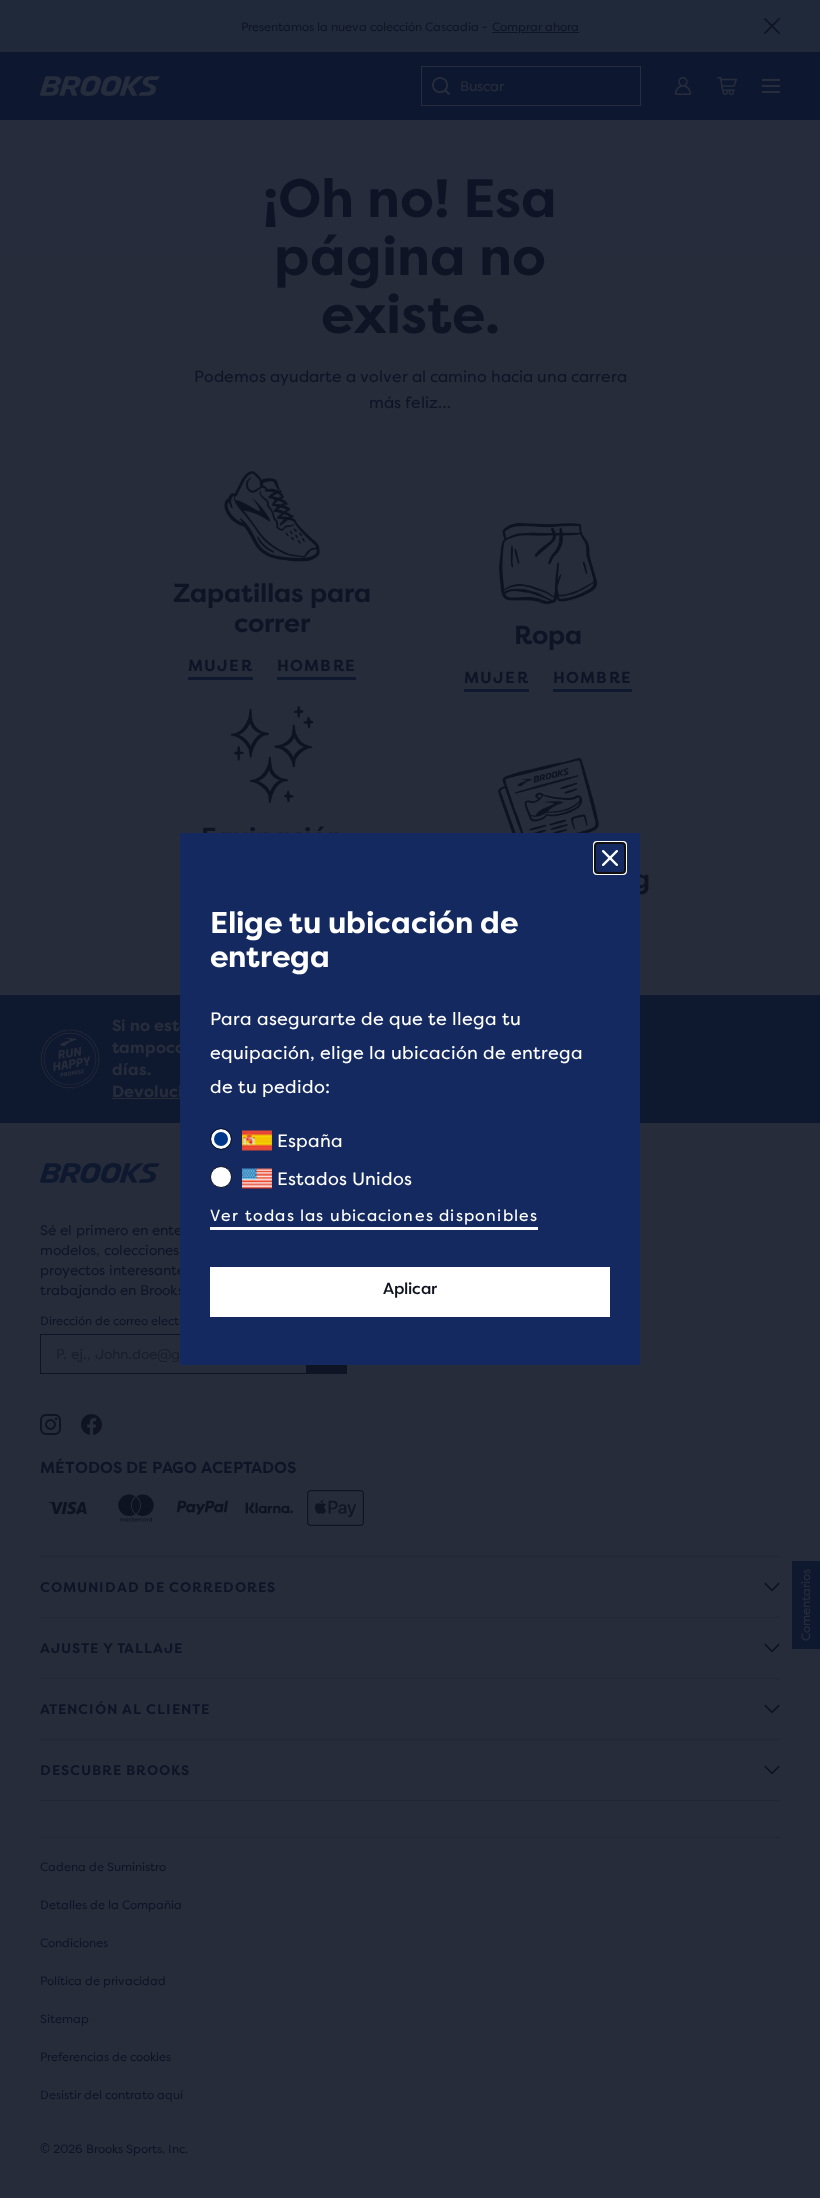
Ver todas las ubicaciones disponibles (374, 1215)
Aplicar (410, 1288)
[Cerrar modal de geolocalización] (610, 858)
